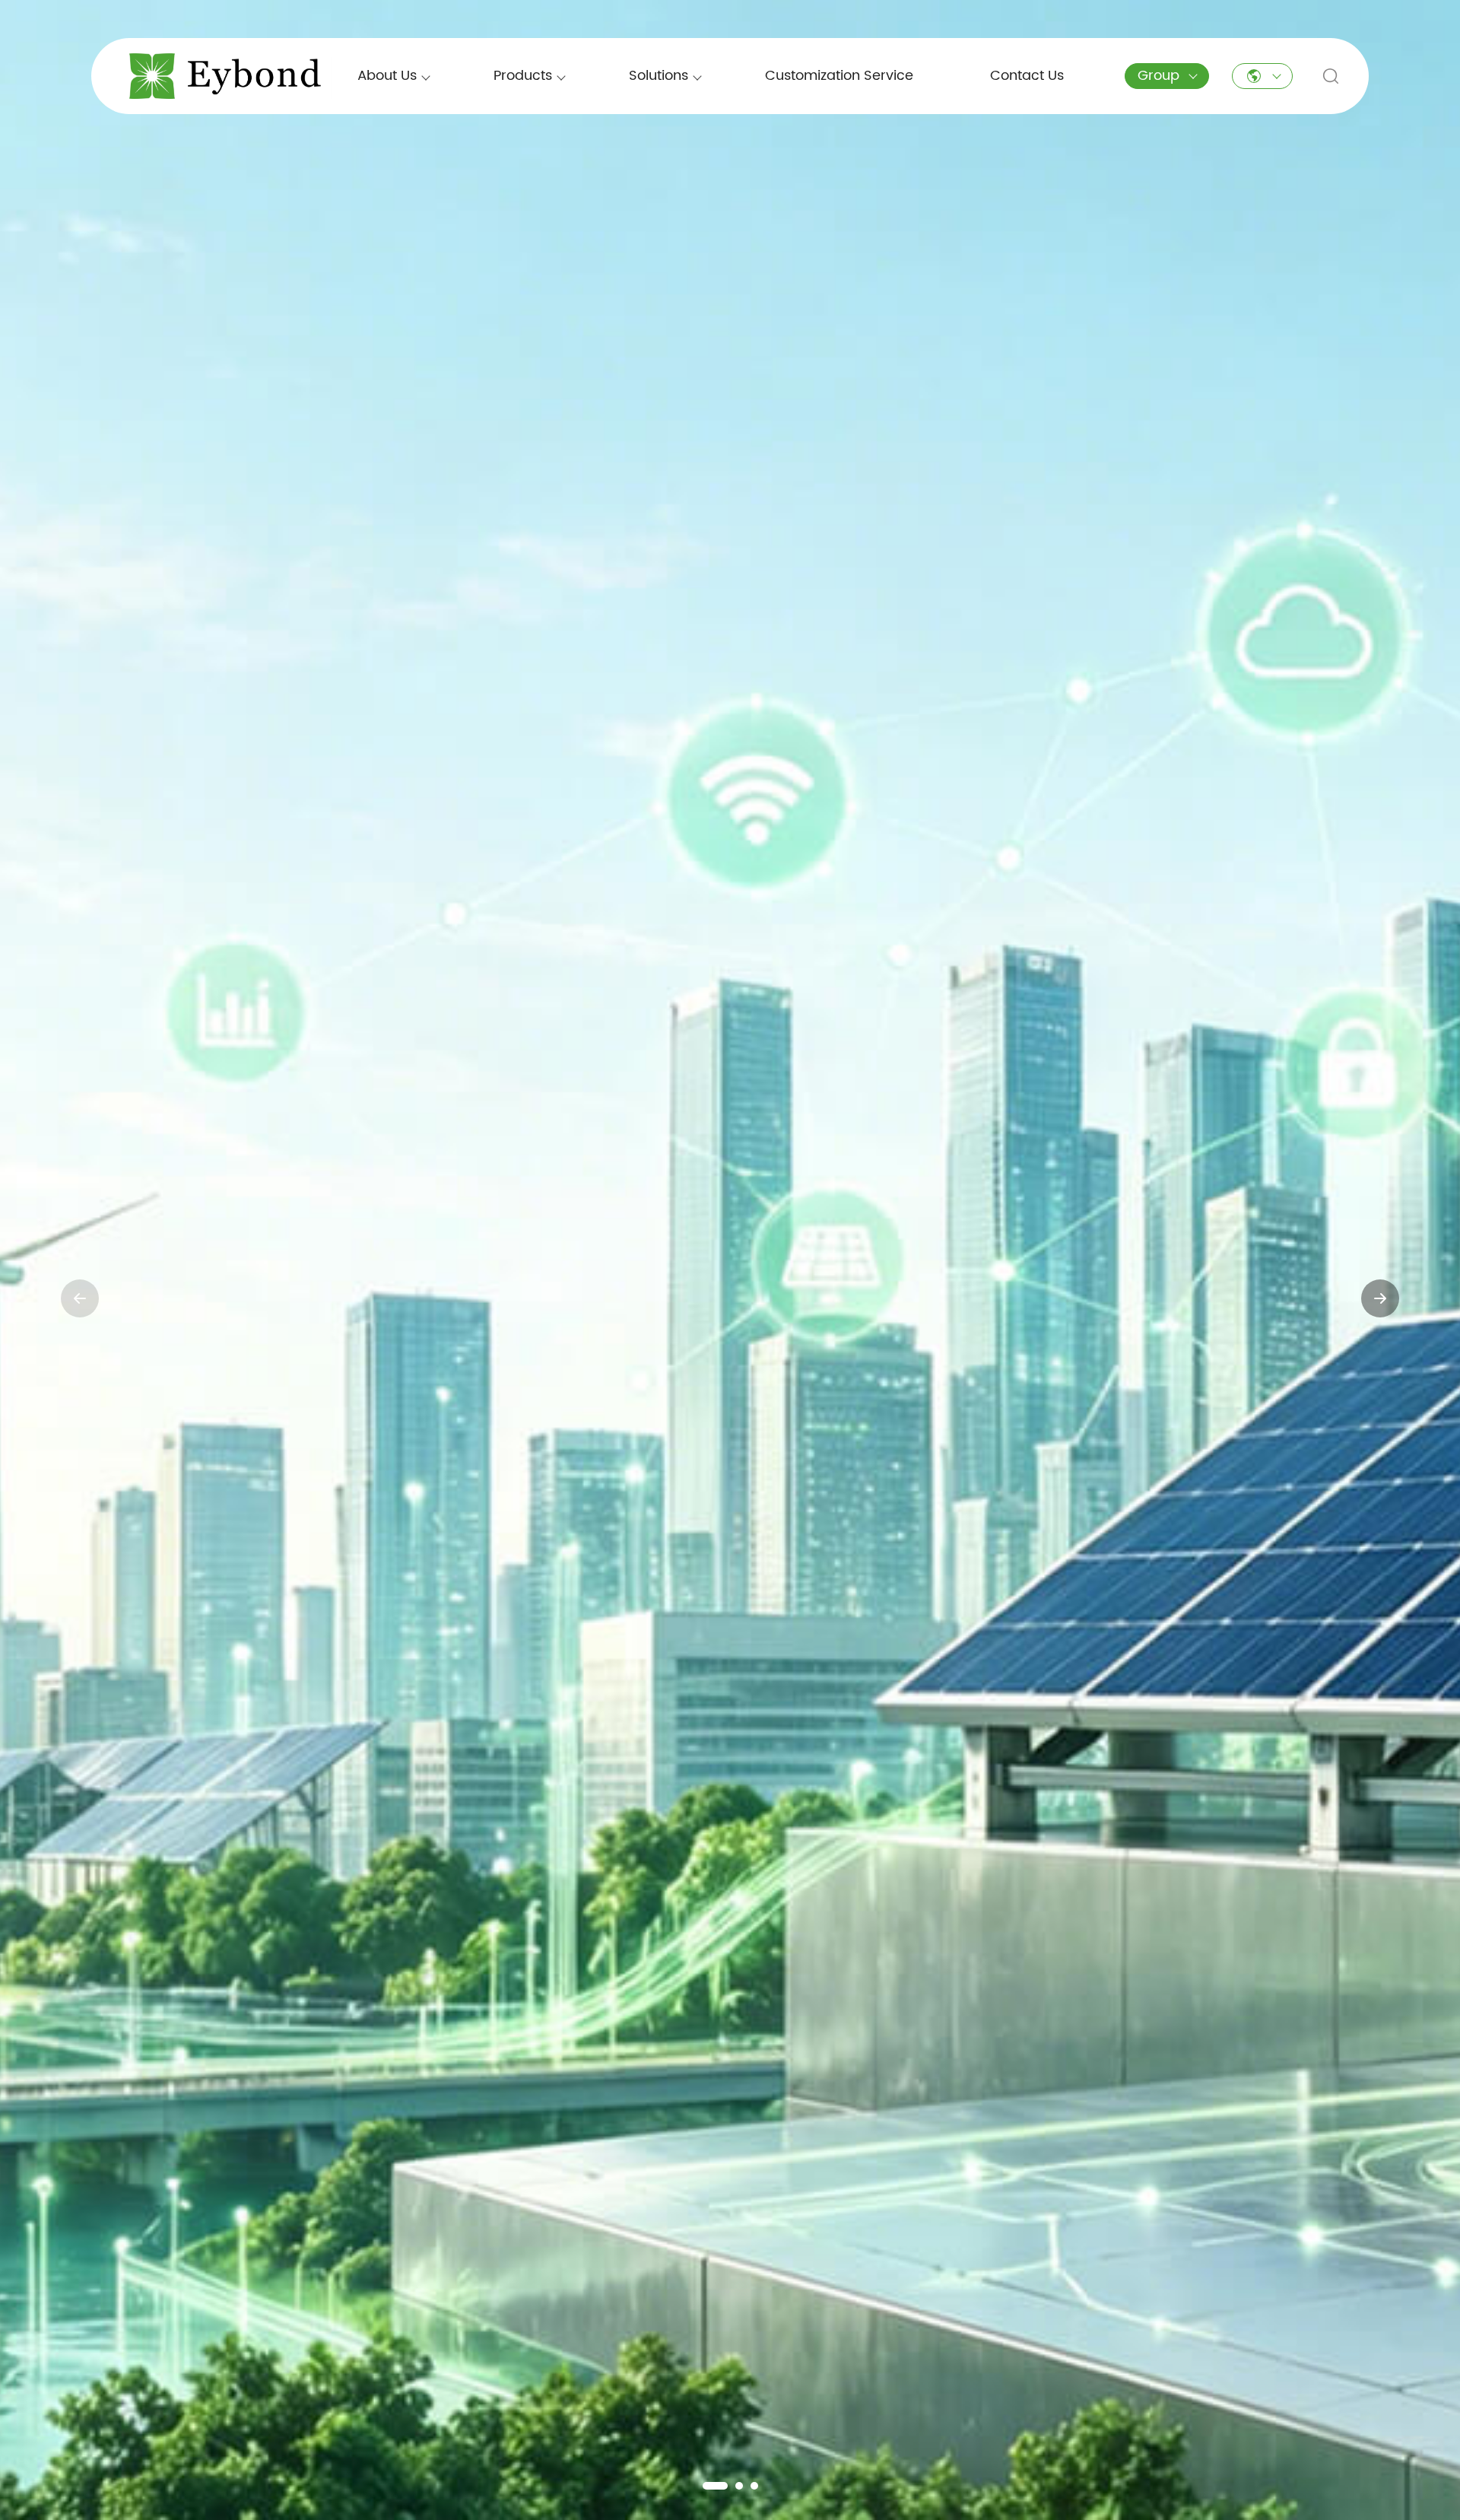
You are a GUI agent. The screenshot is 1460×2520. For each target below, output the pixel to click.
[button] (706, 2486)
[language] (1262, 76)
